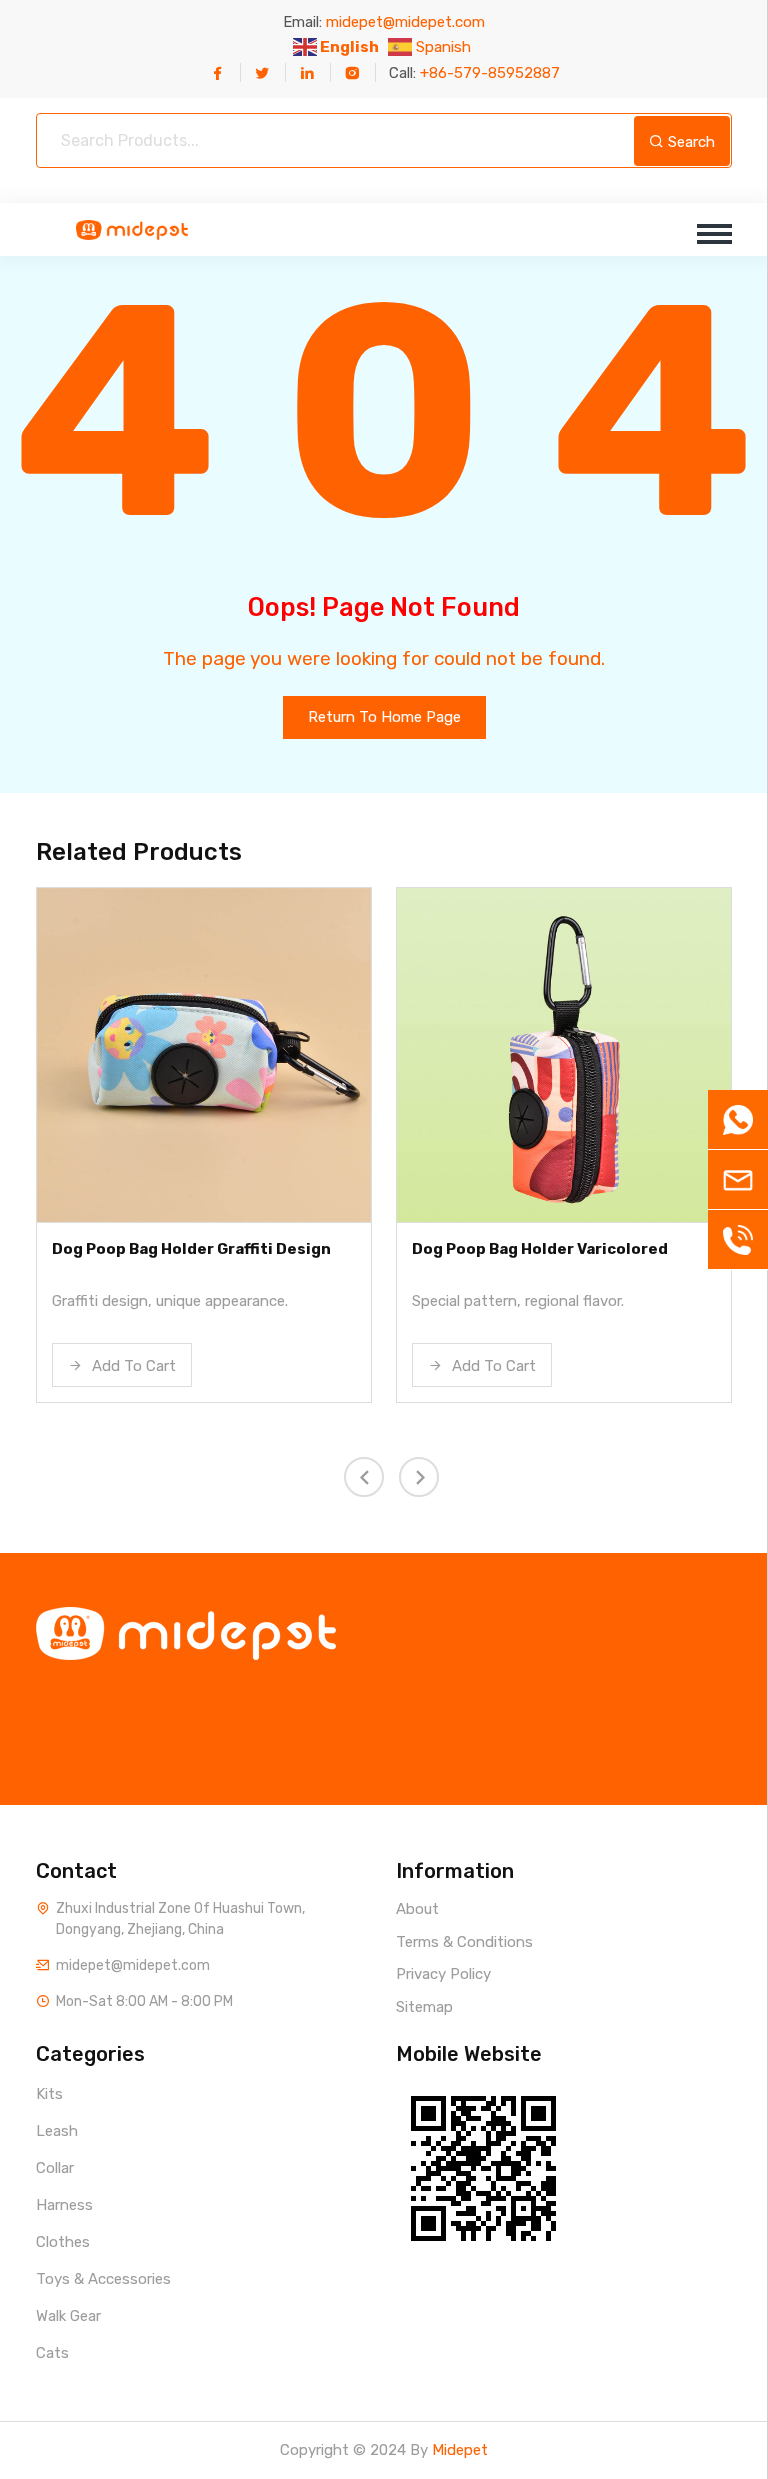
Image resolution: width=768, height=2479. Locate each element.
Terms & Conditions (464, 1942)
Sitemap (424, 2007)
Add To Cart (132, 1366)
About (417, 1909)
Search (689, 142)
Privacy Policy (443, 1974)
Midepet (460, 2450)
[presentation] (364, 1477)
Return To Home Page (384, 717)
